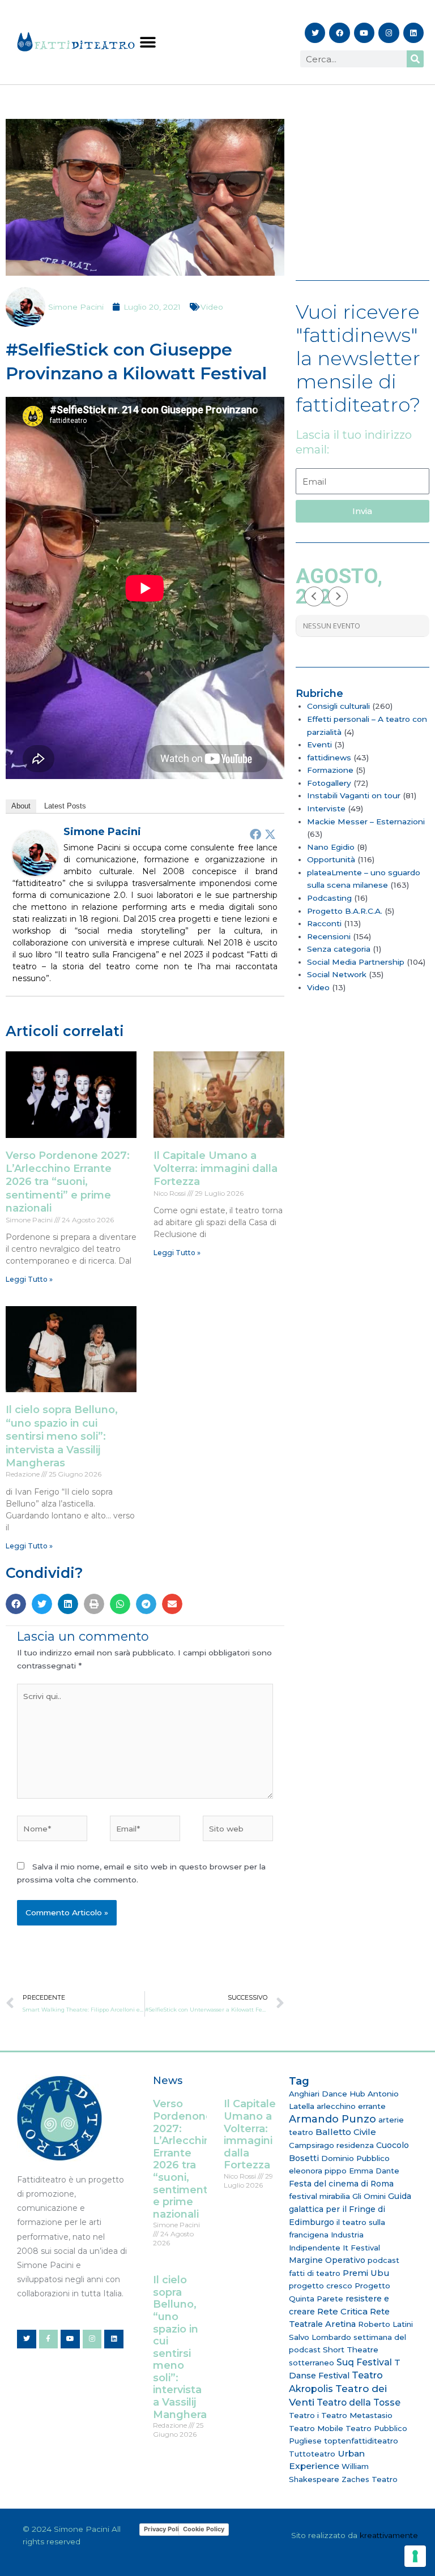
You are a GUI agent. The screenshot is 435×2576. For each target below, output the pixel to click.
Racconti (324, 923)
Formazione (330, 770)
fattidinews (329, 758)
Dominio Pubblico (355, 2158)
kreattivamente (389, 2535)
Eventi (319, 744)
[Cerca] (415, 59)
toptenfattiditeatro (361, 2441)
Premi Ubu (366, 2273)
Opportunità (331, 859)
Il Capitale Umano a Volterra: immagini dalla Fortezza (216, 1169)
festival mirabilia (319, 2196)
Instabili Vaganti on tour (354, 795)
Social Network (337, 974)
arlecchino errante (351, 2106)
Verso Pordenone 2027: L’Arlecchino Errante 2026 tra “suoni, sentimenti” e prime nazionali (68, 1182)
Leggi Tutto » (29, 1279)
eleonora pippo (318, 2171)
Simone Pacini (102, 832)
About (21, 806)
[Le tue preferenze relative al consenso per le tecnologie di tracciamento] (415, 2556)
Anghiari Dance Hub (327, 2094)
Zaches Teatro (370, 2479)
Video (212, 307)
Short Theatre (351, 2350)
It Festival (361, 2248)
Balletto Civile (346, 2132)
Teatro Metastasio (357, 2415)
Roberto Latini (385, 2324)
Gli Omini (369, 2196)
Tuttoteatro (312, 2454)
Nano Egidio (331, 847)
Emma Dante (374, 2171)
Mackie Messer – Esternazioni (366, 821)
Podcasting (329, 898)
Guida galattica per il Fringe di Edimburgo (350, 2209)
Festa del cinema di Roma (341, 2184)
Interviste (326, 808)
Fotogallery (329, 783)
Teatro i (304, 2415)
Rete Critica (342, 2311)
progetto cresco (321, 2286)
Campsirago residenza (331, 2145)
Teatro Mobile (316, 2428)
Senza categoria (339, 949)
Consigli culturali (338, 706)
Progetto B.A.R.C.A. (345, 911)
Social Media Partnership (356, 962)
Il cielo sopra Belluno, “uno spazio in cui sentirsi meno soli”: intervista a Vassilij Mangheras (62, 1436)
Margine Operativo (327, 2260)
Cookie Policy (204, 2529)
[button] (148, 42)
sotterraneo (312, 2363)
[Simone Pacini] (35, 852)
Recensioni (329, 936)
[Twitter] (270, 834)
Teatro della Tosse (359, 2402)
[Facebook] (255, 834)
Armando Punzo (332, 2119)
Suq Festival (364, 2362)
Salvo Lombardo (320, 2337)
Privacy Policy (165, 2529)
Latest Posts (65, 806)
